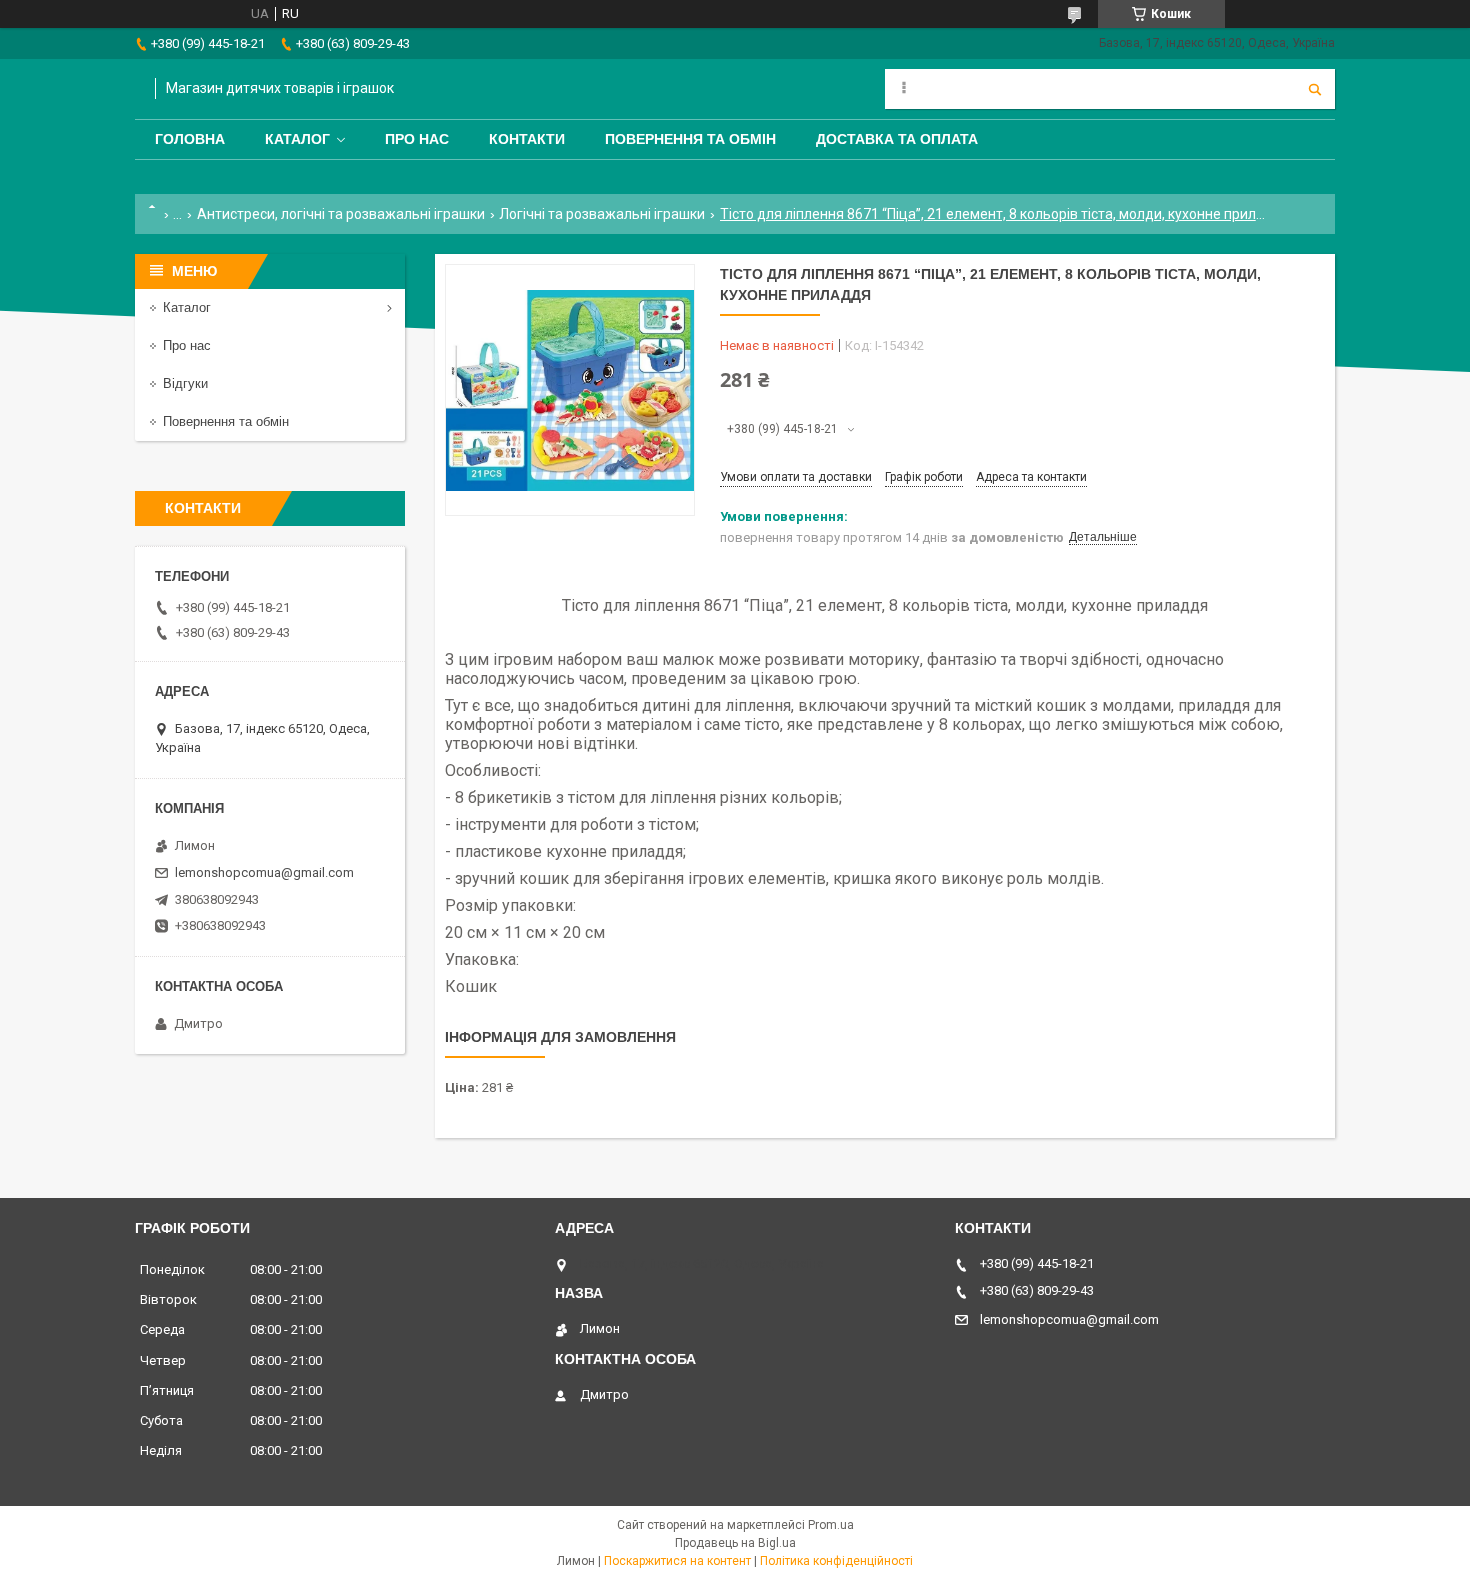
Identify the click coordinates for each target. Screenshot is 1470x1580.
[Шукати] (1315, 89)
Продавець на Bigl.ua (735, 1543)
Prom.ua (831, 1525)
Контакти (527, 139)
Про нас (417, 139)
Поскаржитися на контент (677, 1561)
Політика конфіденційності (836, 1561)
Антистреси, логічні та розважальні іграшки (341, 214)
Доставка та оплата (897, 139)
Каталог (297, 139)
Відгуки (185, 383)
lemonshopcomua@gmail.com (264, 872)
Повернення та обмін (690, 139)
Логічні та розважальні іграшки (602, 214)
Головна (190, 139)
